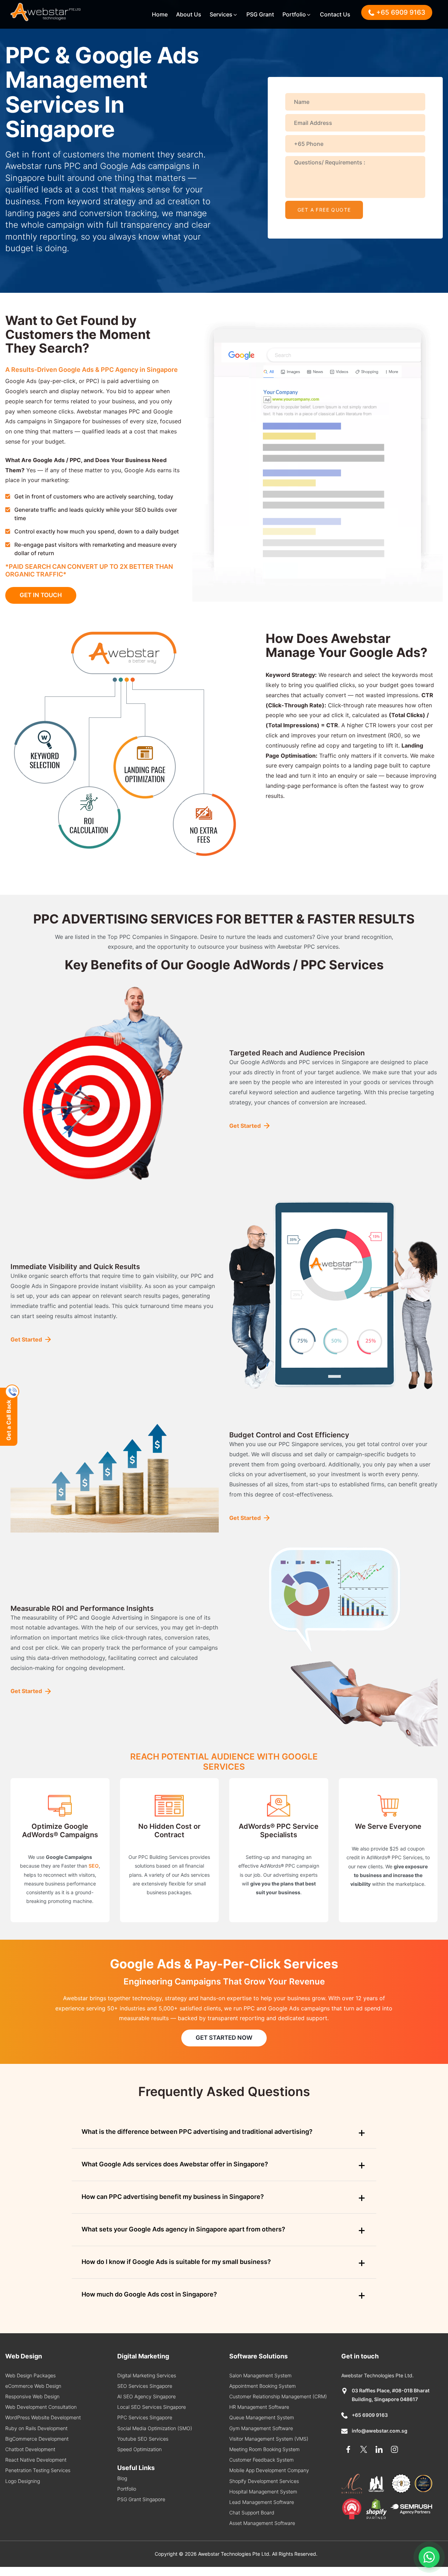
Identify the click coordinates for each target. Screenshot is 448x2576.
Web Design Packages (30, 2375)
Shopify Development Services (264, 2481)
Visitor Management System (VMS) (269, 2439)
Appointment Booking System (262, 2386)
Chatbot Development (30, 2449)
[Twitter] (364, 2449)
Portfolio (294, 14)
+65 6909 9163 (370, 2415)
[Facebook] (348, 2449)
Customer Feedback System (261, 2460)
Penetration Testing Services (38, 2470)
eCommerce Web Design (33, 2386)
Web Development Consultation (41, 2407)
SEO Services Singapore (145, 2386)
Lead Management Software (262, 2502)
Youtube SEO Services (143, 2439)
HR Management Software (259, 2407)
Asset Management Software (262, 2523)
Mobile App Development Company (269, 2470)
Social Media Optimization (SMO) (155, 2428)
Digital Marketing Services (147, 2375)
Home (160, 14)
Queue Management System (262, 2417)
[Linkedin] (379, 2449)
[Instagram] (394, 2449)
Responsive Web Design (32, 2396)
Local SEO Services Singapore (152, 2407)
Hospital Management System (263, 2492)
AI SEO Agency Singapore (146, 2396)
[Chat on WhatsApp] (429, 2557)
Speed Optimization (139, 2449)
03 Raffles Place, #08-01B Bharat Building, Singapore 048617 (391, 2395)
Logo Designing (23, 2481)
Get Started (245, 1126)
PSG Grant (260, 14)
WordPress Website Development (43, 2417)
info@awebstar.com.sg (380, 2431)
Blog (122, 2478)
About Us (189, 14)
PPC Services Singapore (145, 2417)
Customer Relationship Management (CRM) (278, 2396)
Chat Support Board (252, 2513)
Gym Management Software (261, 2428)
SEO (94, 1866)
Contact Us (335, 14)
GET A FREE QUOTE (324, 210)
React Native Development (36, 2460)
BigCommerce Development (37, 2439)
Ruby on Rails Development (36, 2428)
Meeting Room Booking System (264, 2449)
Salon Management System (260, 2375)
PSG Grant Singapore (141, 2499)
